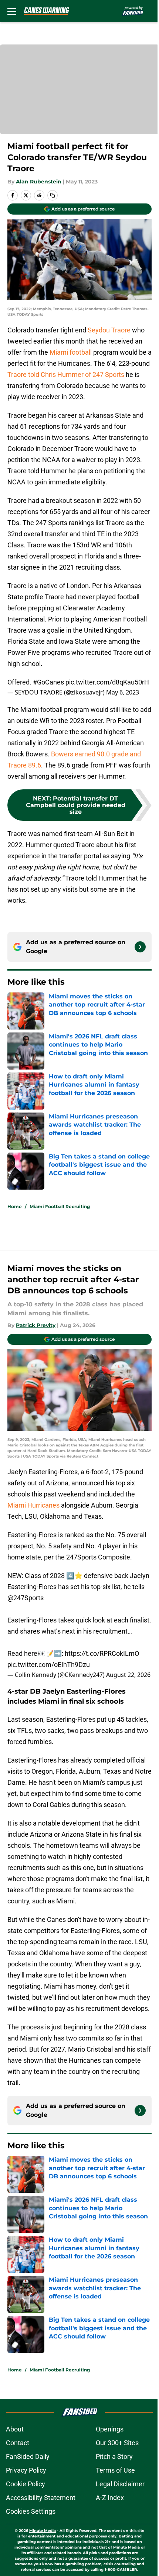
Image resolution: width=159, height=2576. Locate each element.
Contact (18, 2443)
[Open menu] (12, 11)
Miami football (71, 352)
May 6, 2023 (123, 692)
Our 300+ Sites (117, 2443)
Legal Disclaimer (120, 2484)
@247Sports (26, 1598)
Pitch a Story (114, 2456)
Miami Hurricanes (33, 1505)
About (15, 2429)
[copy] (53, 195)
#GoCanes (48, 682)
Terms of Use (115, 2470)
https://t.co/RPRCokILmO (102, 1653)
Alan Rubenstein (39, 182)
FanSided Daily (28, 2456)
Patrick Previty (36, 1325)
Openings (110, 2429)
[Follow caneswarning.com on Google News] (140, 947)
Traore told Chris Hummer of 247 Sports (66, 374)
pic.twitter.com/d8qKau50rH (107, 682)
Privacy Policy (26, 2470)
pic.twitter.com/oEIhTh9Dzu (49, 1665)
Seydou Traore (109, 330)
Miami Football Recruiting (60, 1206)
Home (15, 1206)
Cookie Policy (26, 2484)
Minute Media (43, 2531)
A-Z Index (110, 2498)
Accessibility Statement (41, 2498)
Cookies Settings (31, 2511)
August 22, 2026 (128, 1675)
